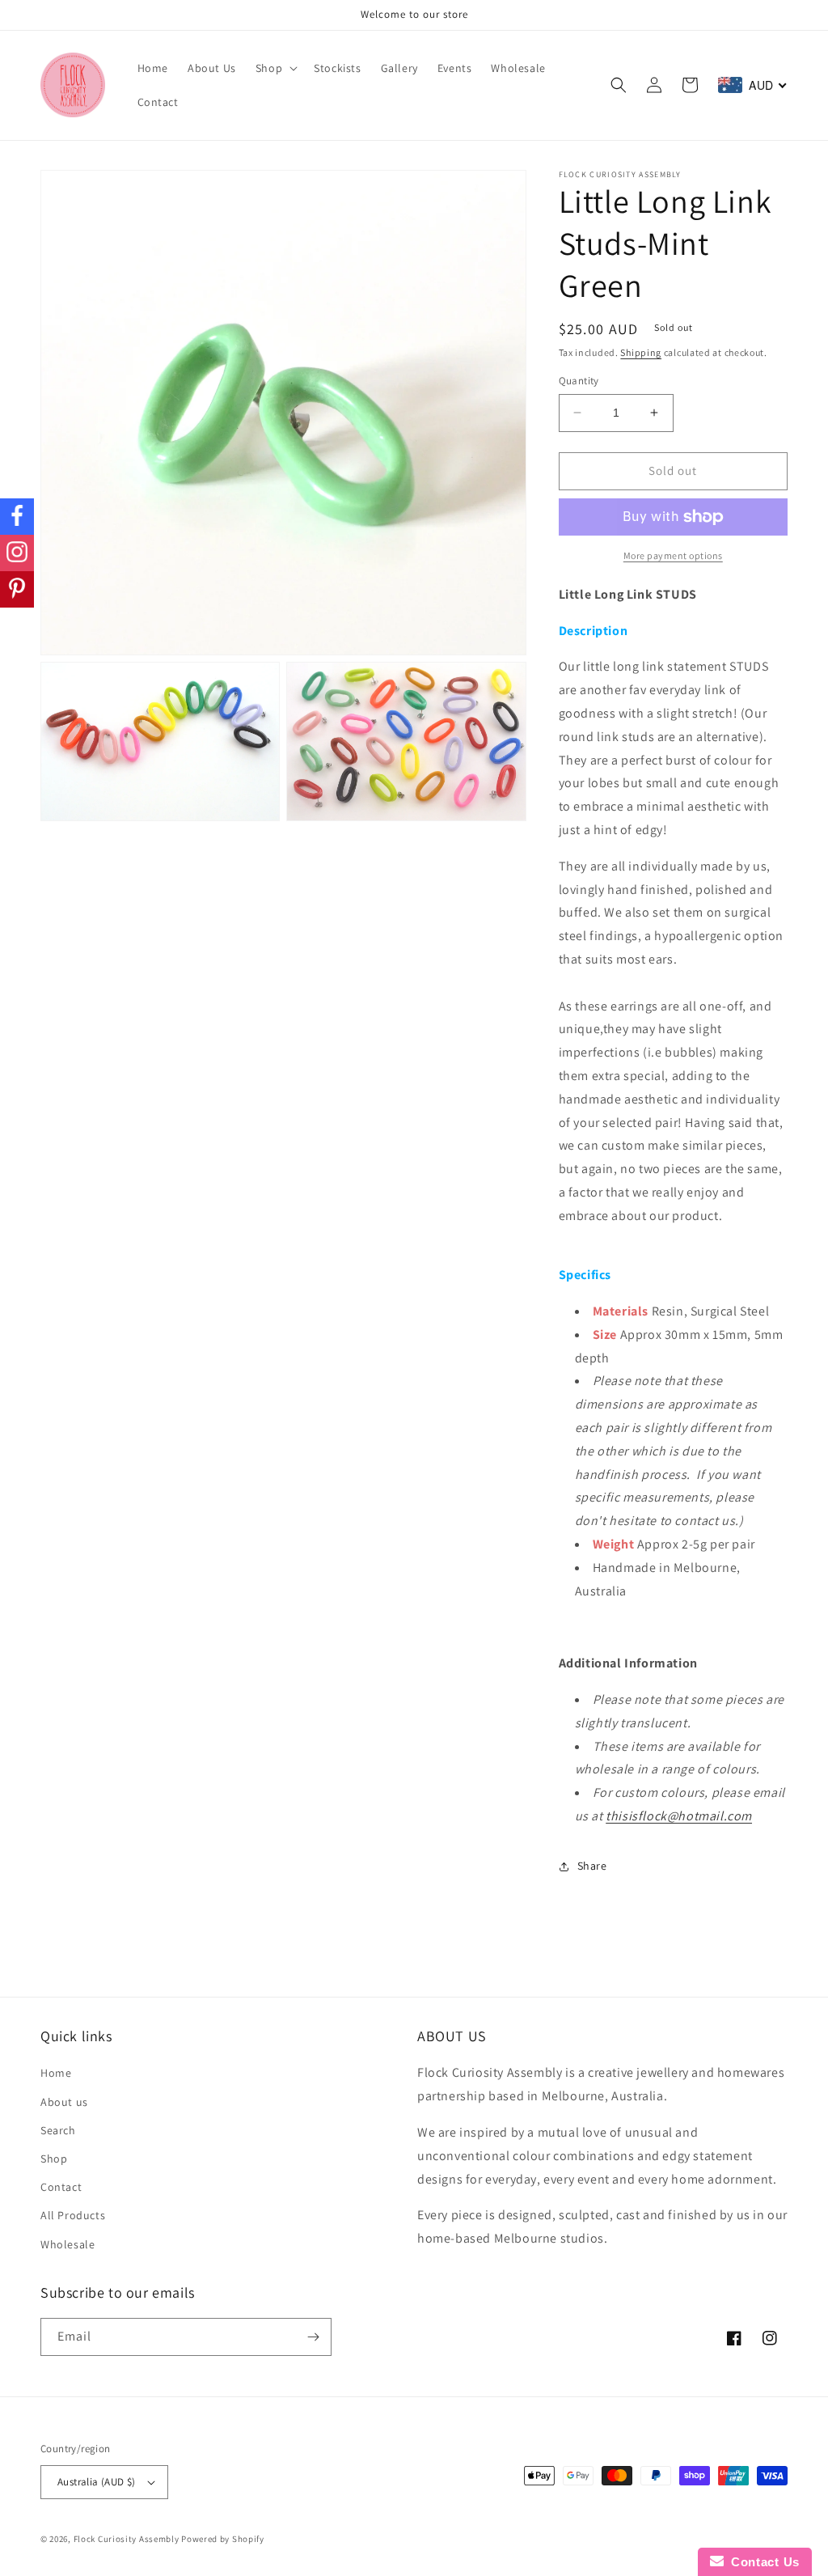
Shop (54, 2159)
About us (64, 2102)
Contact (61, 2187)
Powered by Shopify (223, 2539)
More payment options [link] (673, 555)
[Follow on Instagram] (17, 553)
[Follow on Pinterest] (17, 589)
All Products (73, 2215)
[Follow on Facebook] (17, 517)
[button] (275, 68)
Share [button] (592, 1866)
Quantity (579, 381)
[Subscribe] (313, 2337)
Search (58, 2130)
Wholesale (68, 2244)
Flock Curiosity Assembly (127, 2539)
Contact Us (762, 2562)
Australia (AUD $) (97, 2482)
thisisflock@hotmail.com (679, 1816)
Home (56, 2073)
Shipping (641, 352)
